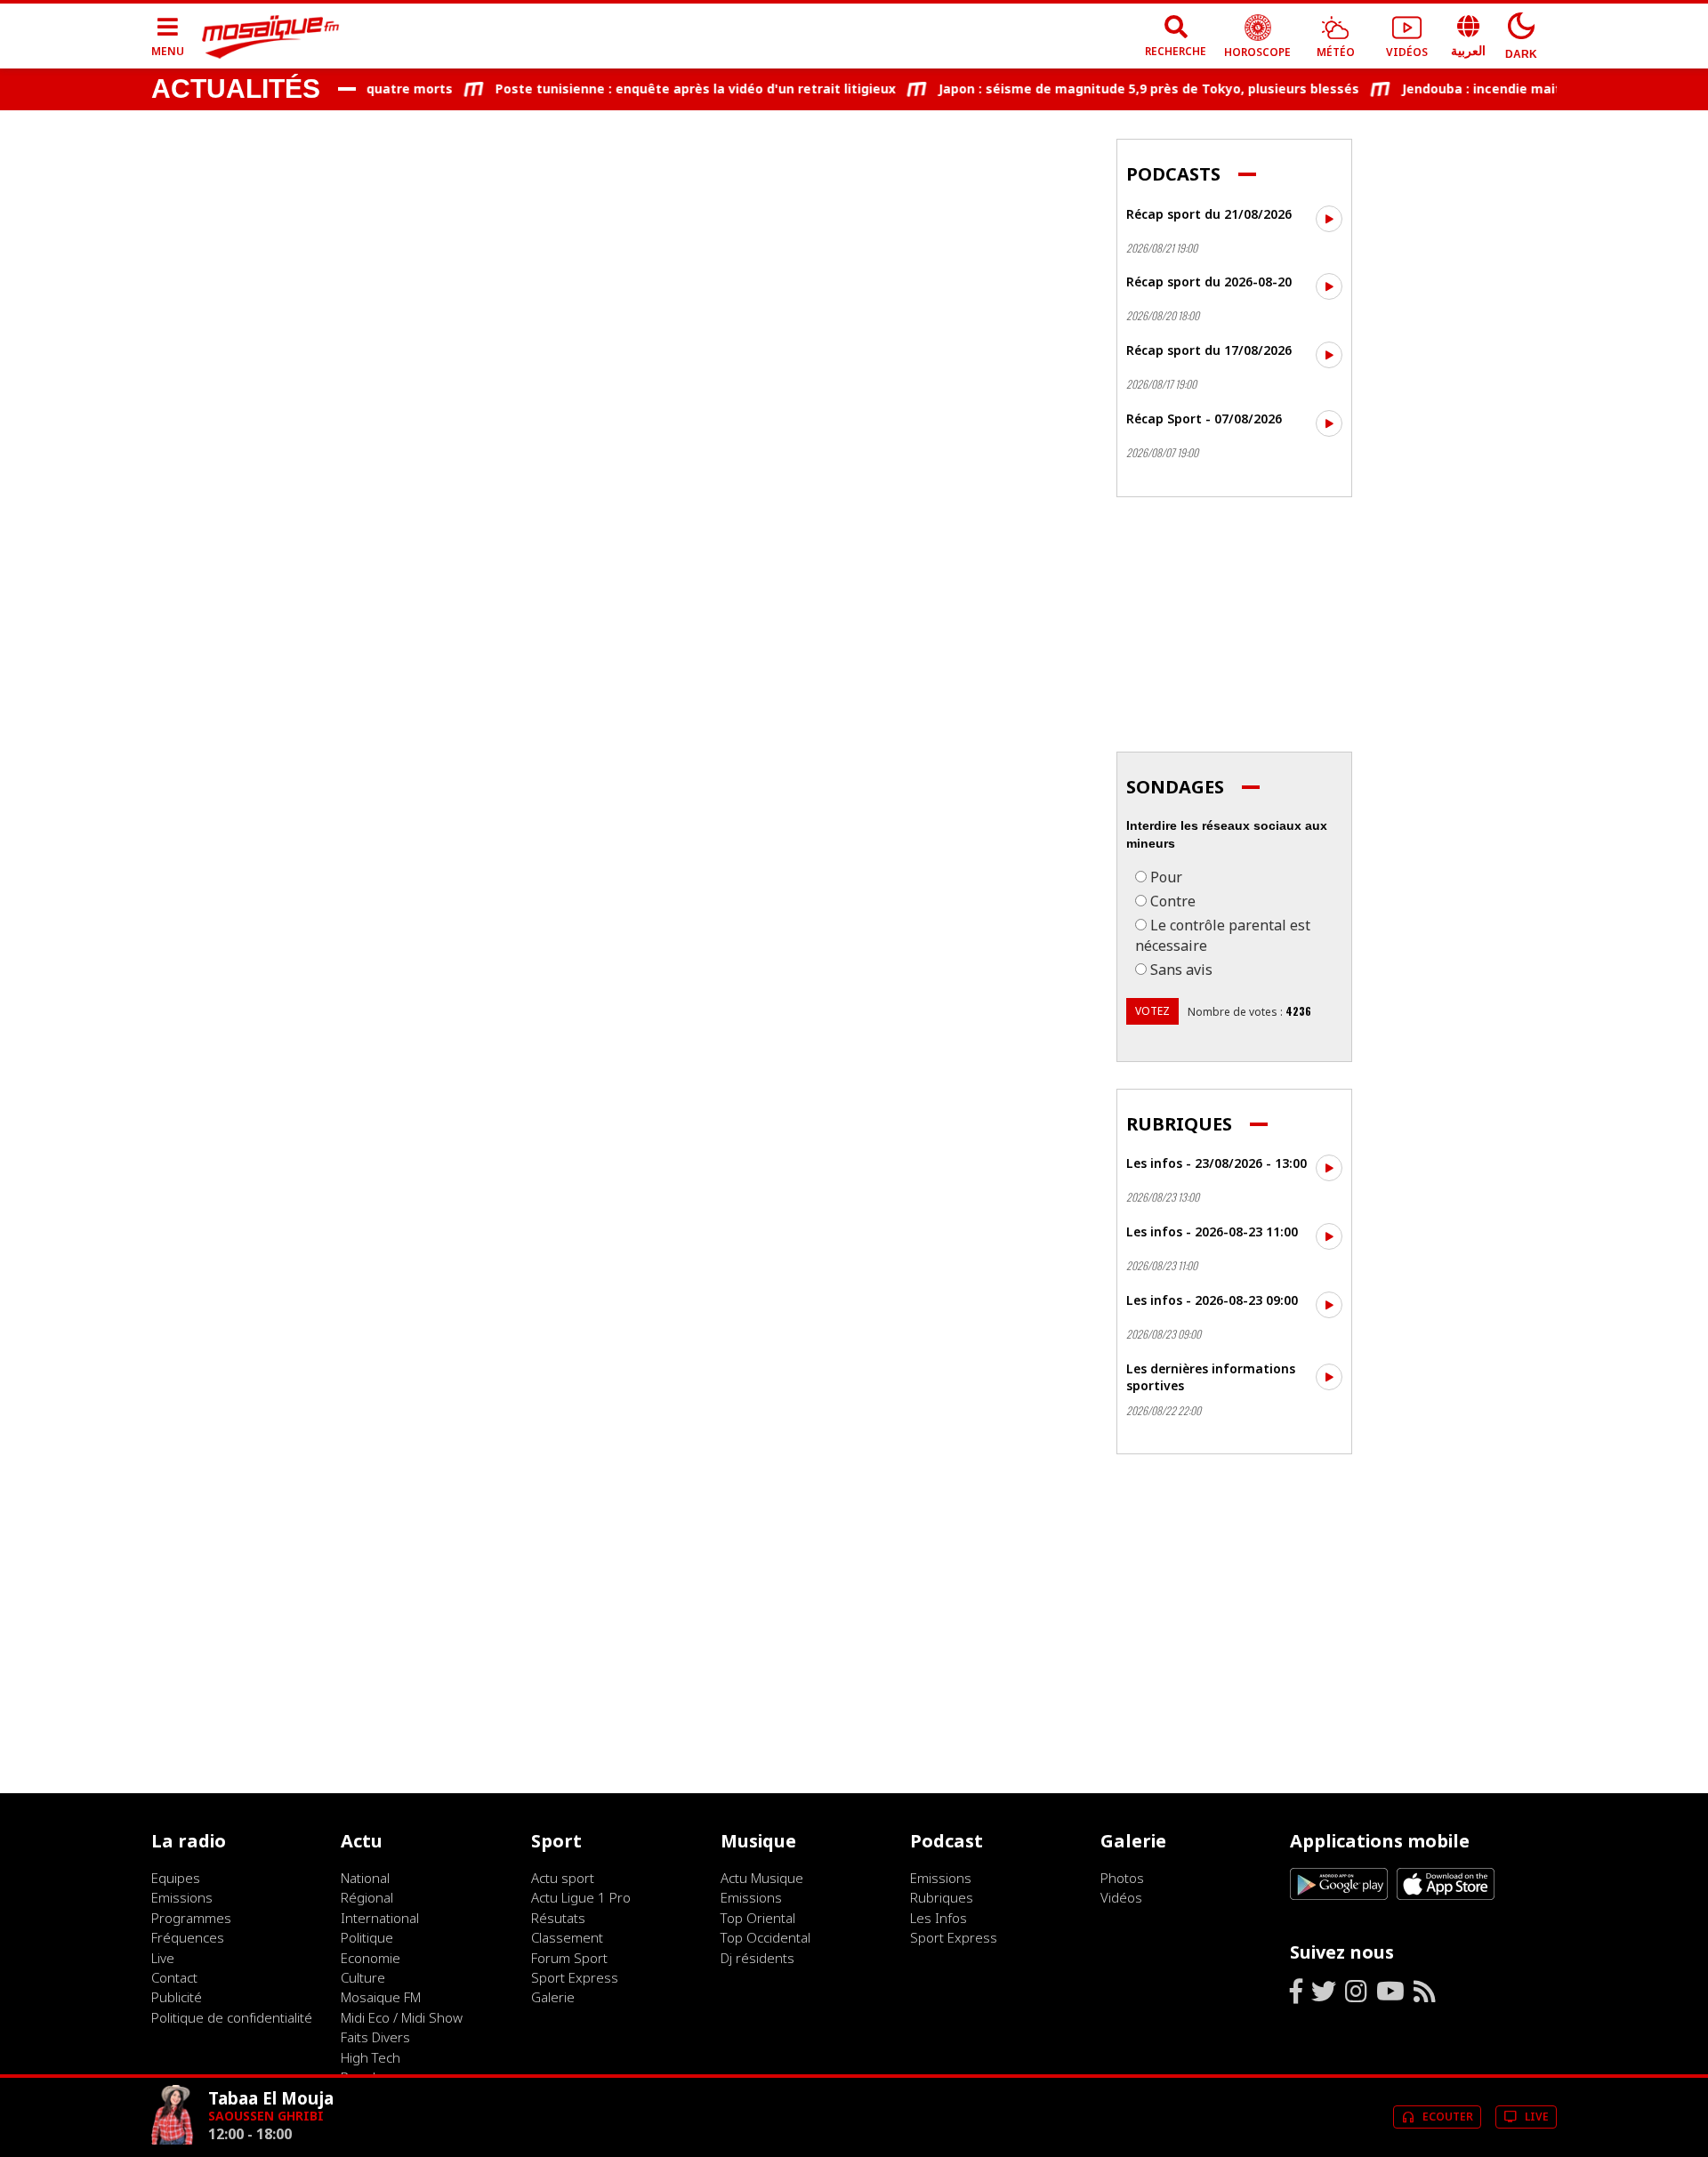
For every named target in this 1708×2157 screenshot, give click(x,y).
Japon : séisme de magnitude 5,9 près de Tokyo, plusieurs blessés (1125, 89)
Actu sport (563, 1878)
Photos (1122, 1878)
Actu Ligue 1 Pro (581, 1897)
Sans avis (1181, 970)
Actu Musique (762, 1878)
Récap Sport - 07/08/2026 (1204, 419)
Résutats (558, 1918)
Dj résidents (757, 1958)
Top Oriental (758, 1918)
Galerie (553, 1997)
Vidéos (1121, 1897)
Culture (363, 1977)
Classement (567, 1937)
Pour (1166, 877)
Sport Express (575, 1977)
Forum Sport (569, 1958)
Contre (1173, 901)
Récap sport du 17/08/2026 (1209, 350)
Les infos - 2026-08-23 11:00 (1212, 1231)
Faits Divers (375, 2037)
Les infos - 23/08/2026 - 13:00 (1217, 1163)
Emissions (182, 1897)
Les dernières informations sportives (1211, 1377)
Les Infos (939, 1918)
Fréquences (188, 1937)
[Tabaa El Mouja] (173, 2140)
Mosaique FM (381, 1997)
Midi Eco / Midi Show (402, 2017)
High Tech (371, 2057)
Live (163, 1958)
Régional (367, 1897)
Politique (367, 1937)
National (365, 1878)
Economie (371, 1958)
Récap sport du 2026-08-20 (1209, 282)
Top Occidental (765, 1937)
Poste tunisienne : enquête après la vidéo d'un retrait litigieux (672, 89)
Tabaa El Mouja (271, 2098)
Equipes (176, 1878)
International (380, 1918)
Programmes (191, 1918)
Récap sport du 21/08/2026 (1209, 214)
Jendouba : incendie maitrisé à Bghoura (1504, 89)
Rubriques (942, 1897)
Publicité (177, 1997)
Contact (174, 1977)
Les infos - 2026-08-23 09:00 (1212, 1300)
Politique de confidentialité (232, 2017)
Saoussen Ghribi (266, 2116)
